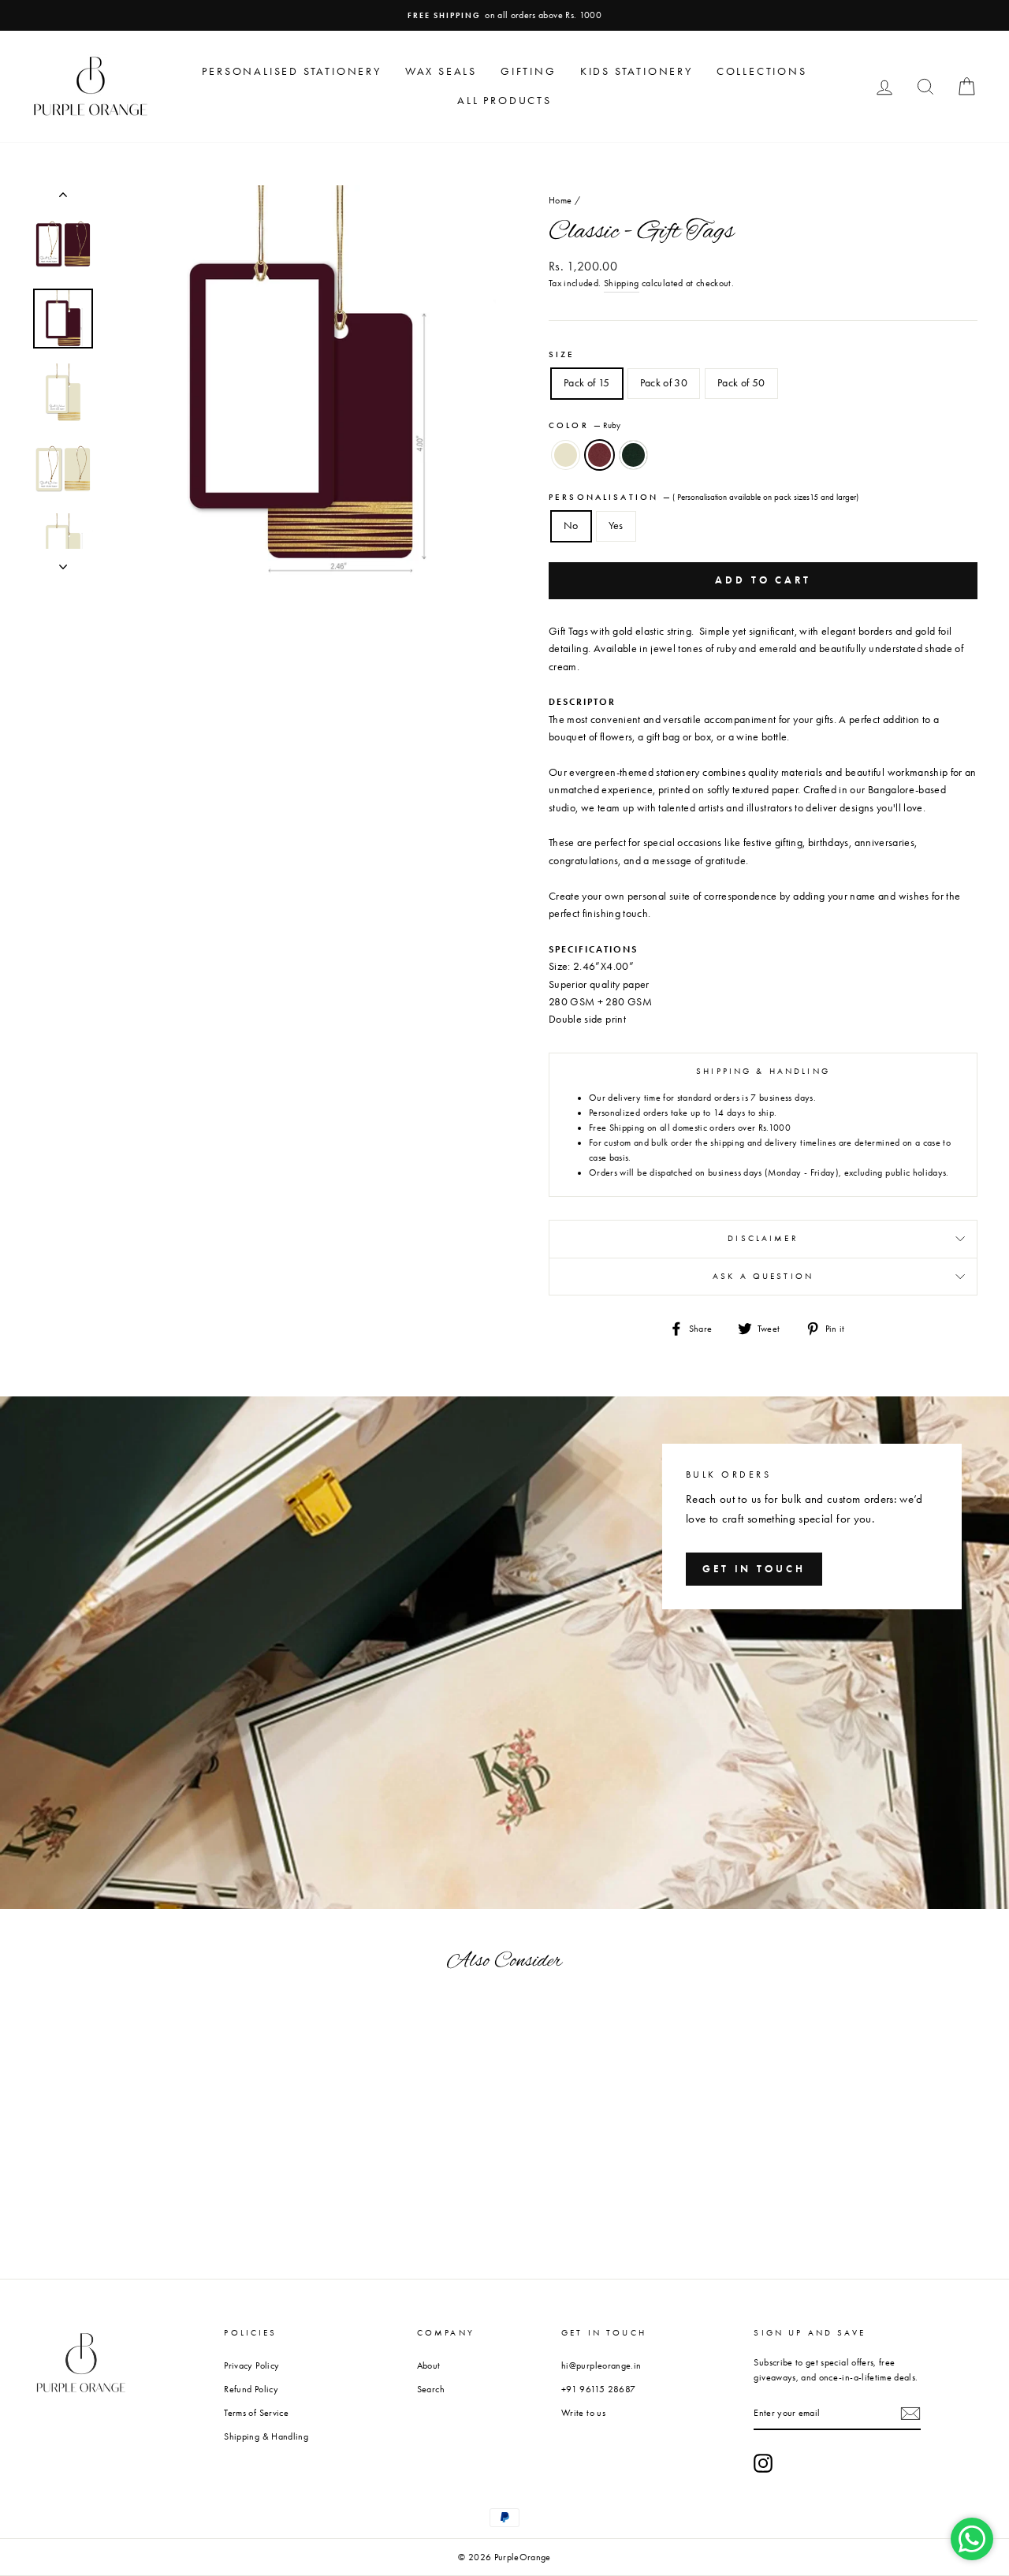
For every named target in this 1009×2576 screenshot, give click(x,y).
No (571, 526)
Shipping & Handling (266, 2436)
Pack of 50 (741, 383)
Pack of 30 (664, 383)
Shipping (622, 283)
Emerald (633, 455)
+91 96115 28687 (598, 2389)
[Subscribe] (910, 2414)
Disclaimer (763, 1238)
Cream (566, 455)
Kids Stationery (637, 71)
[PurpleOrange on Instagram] (763, 2463)
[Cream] (98, 2244)
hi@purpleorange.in (601, 2365)
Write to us (583, 2413)
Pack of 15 (587, 383)
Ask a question (763, 1276)
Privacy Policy (251, 2365)
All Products (504, 101)
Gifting (529, 71)
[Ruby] (119, 2244)
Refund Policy (251, 2389)
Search (431, 2389)
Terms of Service (256, 2413)
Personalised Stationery (291, 71)
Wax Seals (441, 71)
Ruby (599, 455)
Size (562, 354)
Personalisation (704, 497)
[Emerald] (141, 2244)
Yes (616, 526)
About (429, 2365)
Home (560, 200)
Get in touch (754, 1569)
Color (585, 425)
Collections (762, 71)
